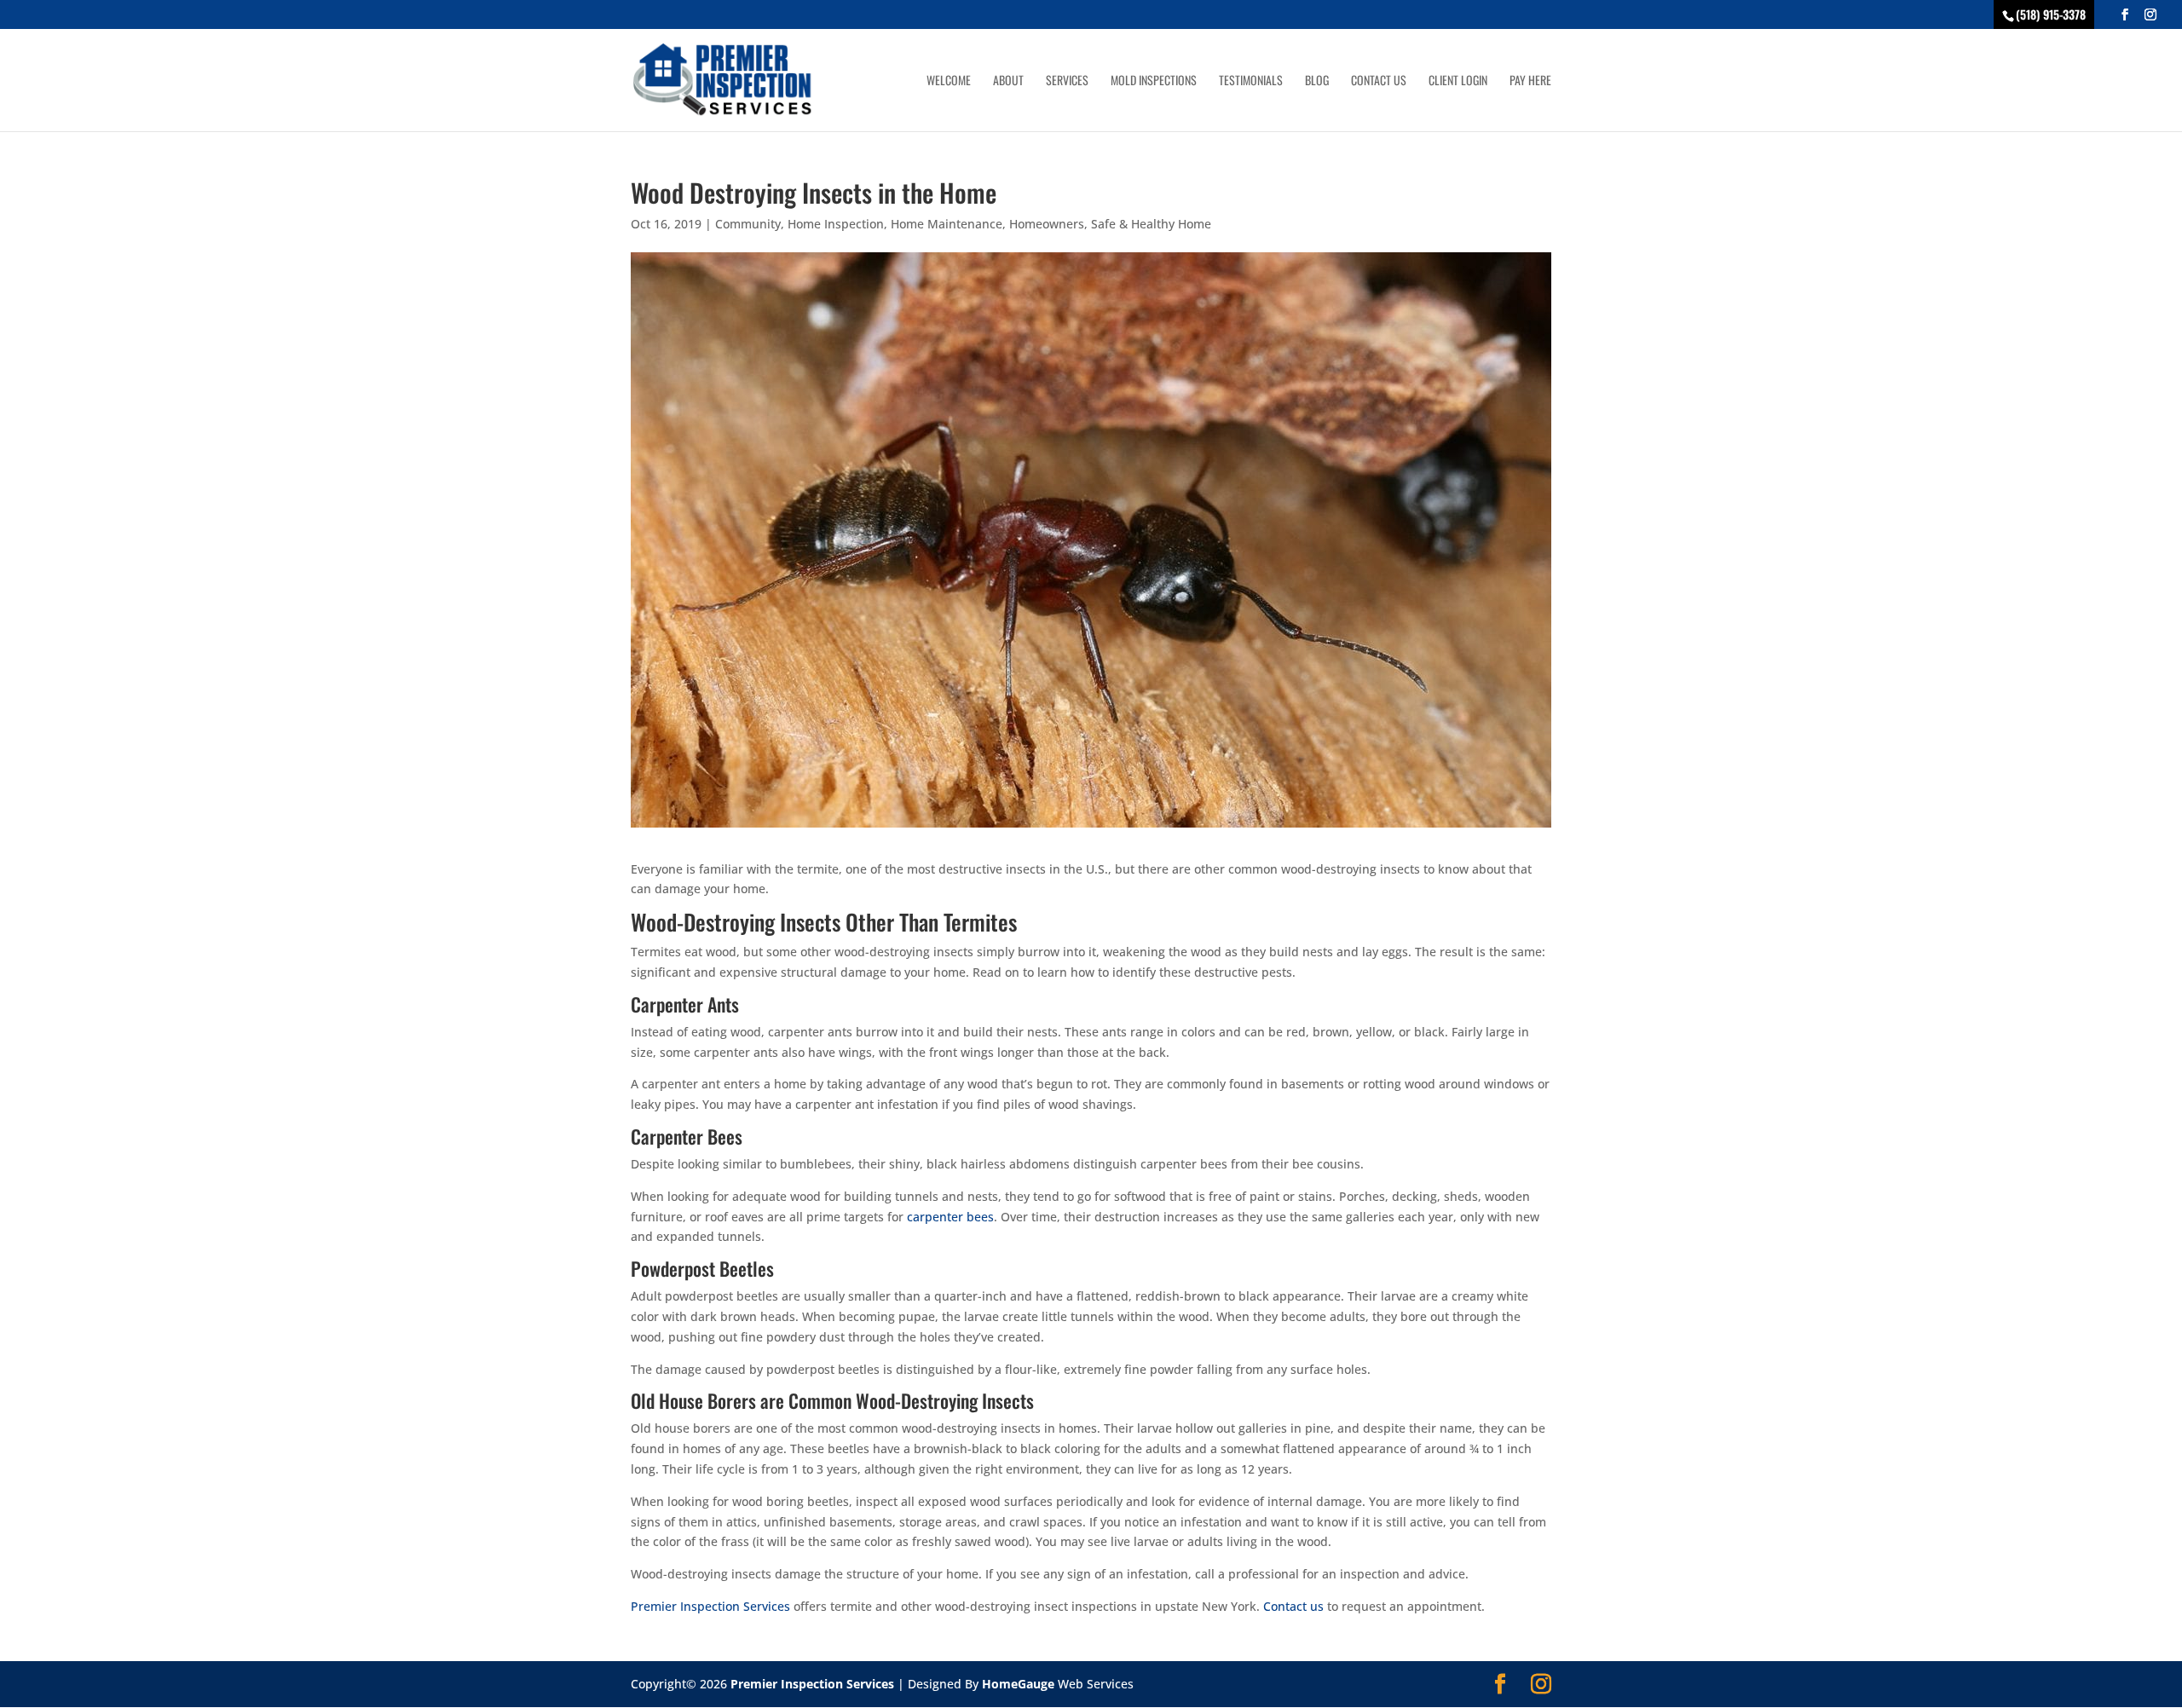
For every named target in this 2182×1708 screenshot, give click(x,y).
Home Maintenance (947, 224)
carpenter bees (950, 1217)
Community (748, 224)
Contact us (1293, 1606)
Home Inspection (836, 224)
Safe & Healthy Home (1151, 224)
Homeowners (1047, 224)
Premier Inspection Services (710, 1606)
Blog (1317, 81)
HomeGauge (1018, 1684)
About (1008, 81)
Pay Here (1530, 81)
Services (1067, 81)
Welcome (949, 81)
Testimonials (1251, 81)
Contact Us (1379, 81)
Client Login (1458, 81)
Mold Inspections (1154, 81)
